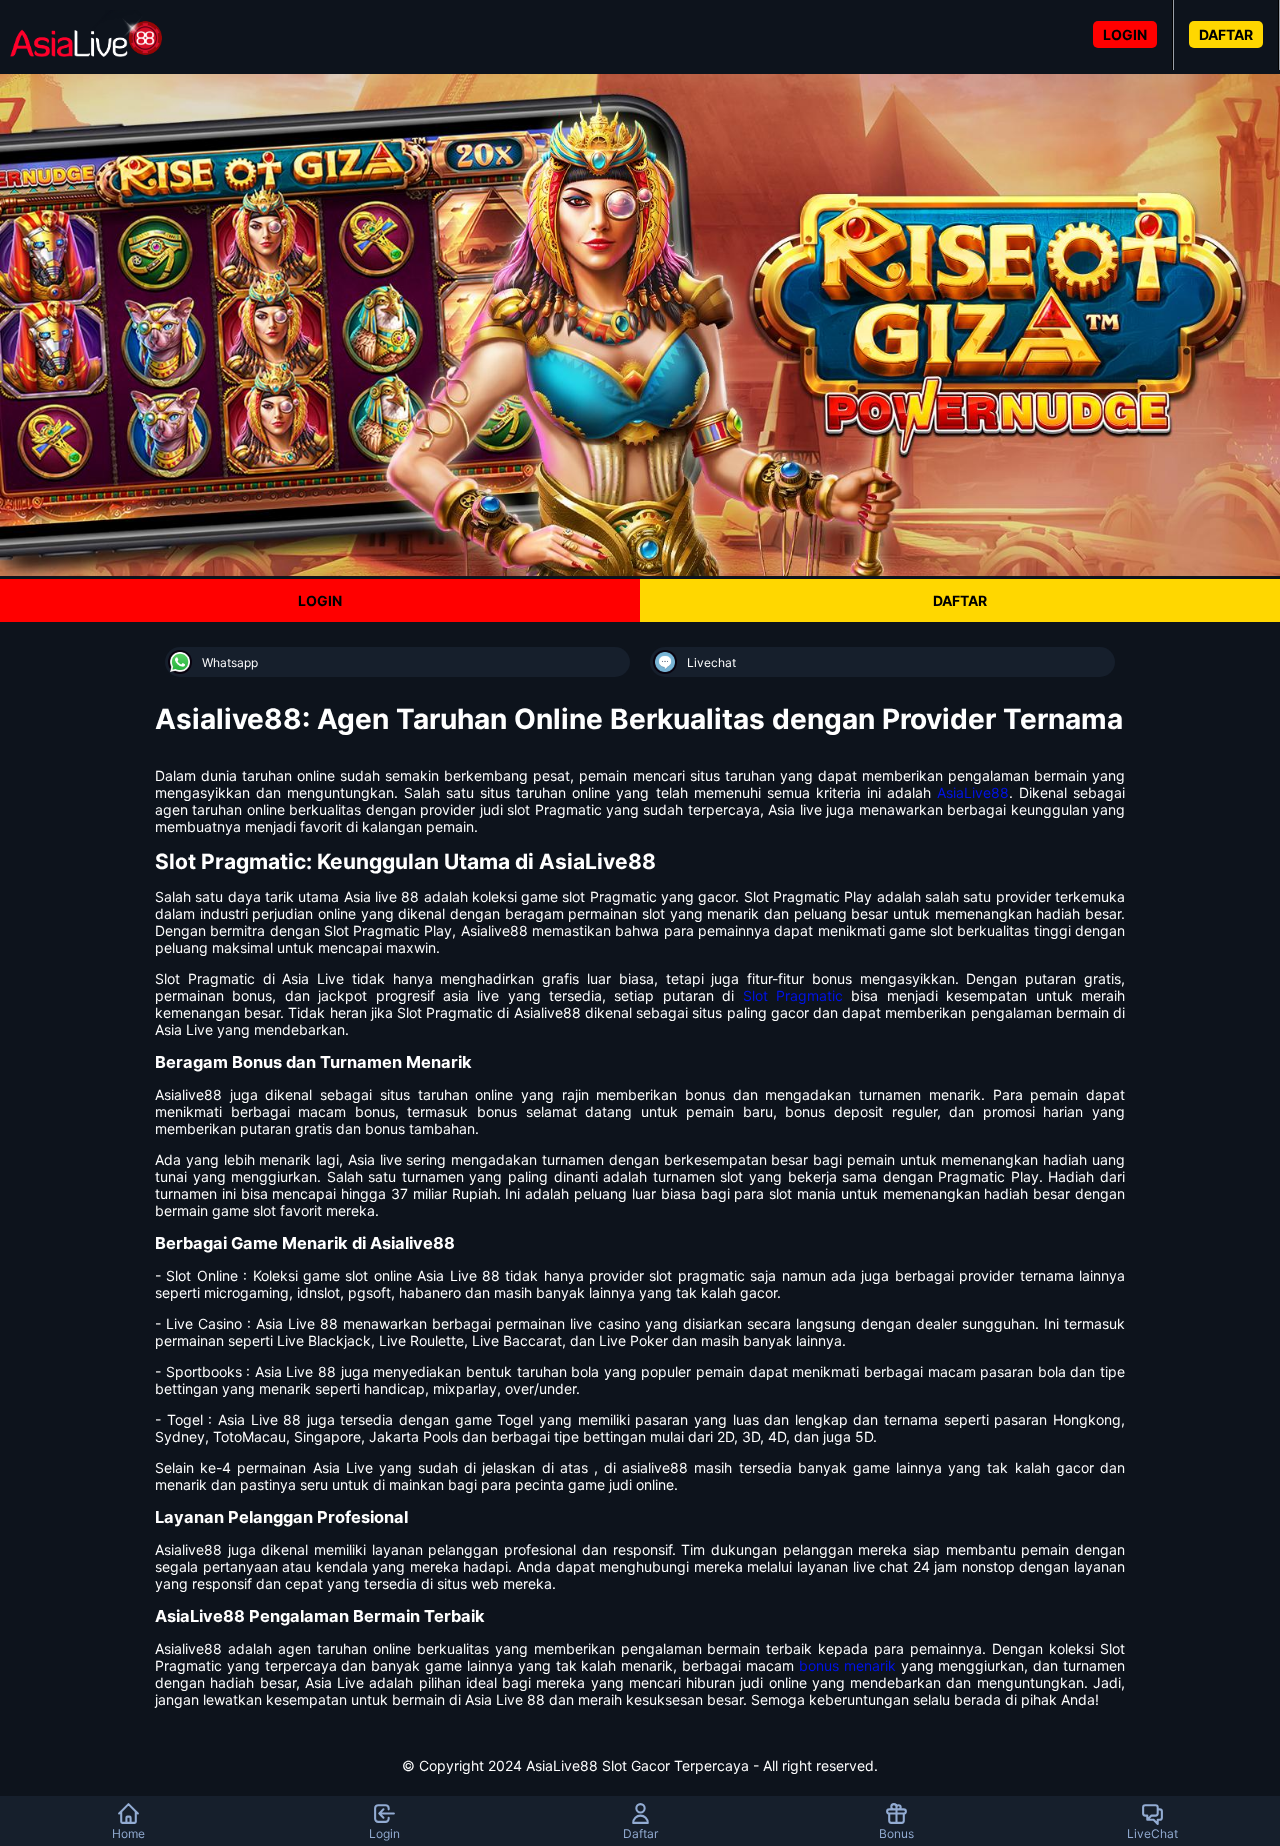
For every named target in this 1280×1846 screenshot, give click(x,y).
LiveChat (1152, 1833)
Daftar (640, 1833)
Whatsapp (230, 662)
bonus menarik (847, 1665)
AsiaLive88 (973, 792)
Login (384, 1833)
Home (128, 1833)
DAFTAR (1226, 34)
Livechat (711, 662)
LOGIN (1125, 34)
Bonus (896, 1833)
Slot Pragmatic (793, 995)
